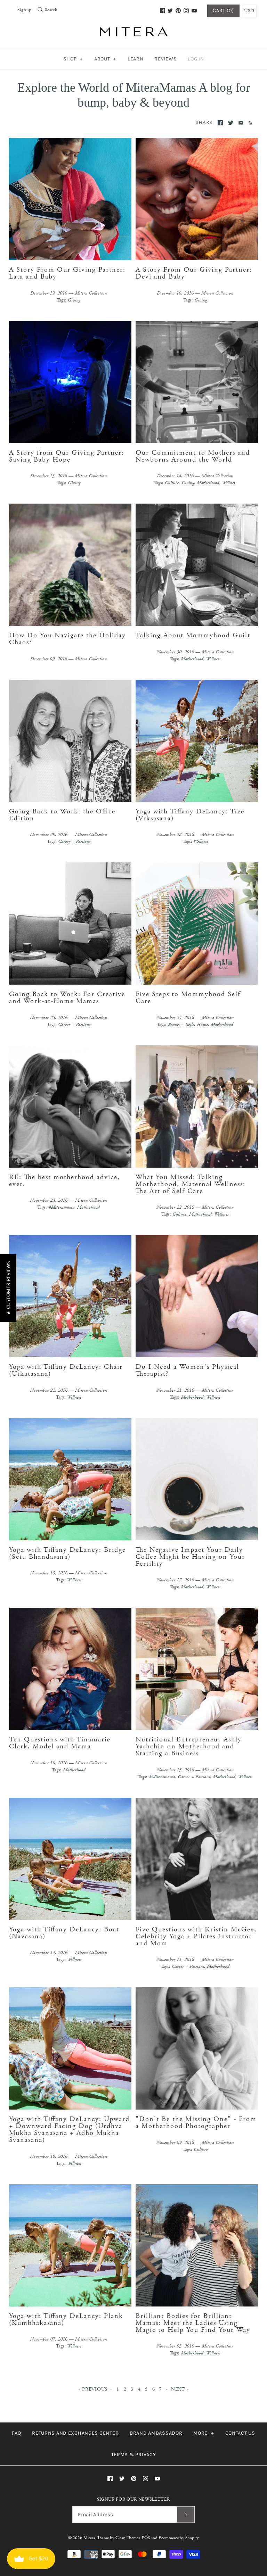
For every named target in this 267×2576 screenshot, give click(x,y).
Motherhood (208, 483)
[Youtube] (194, 11)
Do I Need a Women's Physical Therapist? (187, 1370)
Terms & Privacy (134, 2455)
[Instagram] (186, 11)
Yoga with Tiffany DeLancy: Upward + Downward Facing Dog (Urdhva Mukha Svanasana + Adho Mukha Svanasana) (69, 2130)
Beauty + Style (181, 1025)
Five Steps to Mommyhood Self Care (188, 998)
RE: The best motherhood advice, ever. (64, 1181)
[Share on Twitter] (231, 123)
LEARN (136, 59)
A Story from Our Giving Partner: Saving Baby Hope (67, 456)
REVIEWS (165, 59)
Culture (172, 483)
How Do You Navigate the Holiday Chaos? (67, 639)
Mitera (89, 2538)
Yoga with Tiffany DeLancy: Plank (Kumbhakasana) (66, 2320)
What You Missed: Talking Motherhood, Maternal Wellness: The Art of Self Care (191, 1184)
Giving (74, 300)
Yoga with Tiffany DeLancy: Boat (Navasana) (64, 1933)
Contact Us (240, 2433)
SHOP (73, 59)
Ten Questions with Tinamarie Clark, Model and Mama (60, 1743)
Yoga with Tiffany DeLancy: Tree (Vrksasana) (190, 815)
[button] (8, 1288)
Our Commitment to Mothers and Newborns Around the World (193, 456)
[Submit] (186, 2514)
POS (146, 2538)
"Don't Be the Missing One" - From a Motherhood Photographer (196, 2123)
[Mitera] (133, 31)
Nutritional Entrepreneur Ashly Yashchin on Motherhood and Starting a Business (189, 1746)
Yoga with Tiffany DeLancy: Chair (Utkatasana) (66, 1370)
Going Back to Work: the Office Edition (62, 815)
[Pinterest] (178, 11)
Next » (180, 2389)
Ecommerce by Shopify (179, 2538)
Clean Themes (128, 2538)
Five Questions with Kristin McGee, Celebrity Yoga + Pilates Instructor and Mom (196, 1936)
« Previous (93, 2389)
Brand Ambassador (156, 2433)
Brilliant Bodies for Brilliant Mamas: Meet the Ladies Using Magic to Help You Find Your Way (193, 2323)
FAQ (16, 2433)
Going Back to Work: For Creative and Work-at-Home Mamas (67, 998)
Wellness (229, 483)
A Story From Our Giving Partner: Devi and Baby (194, 273)
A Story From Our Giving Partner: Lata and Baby (67, 273)
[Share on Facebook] (220, 123)
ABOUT (105, 59)
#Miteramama (61, 1207)
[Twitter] (170, 11)
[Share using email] (241, 123)
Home (202, 1025)
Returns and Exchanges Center (75, 2433)
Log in (196, 59)
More (204, 2433)
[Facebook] (163, 11)
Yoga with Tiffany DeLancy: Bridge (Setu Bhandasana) (67, 1553)
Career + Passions (74, 842)
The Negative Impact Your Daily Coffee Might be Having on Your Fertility (190, 1557)
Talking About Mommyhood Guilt (193, 635)
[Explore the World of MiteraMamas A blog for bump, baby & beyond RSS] (249, 122)
